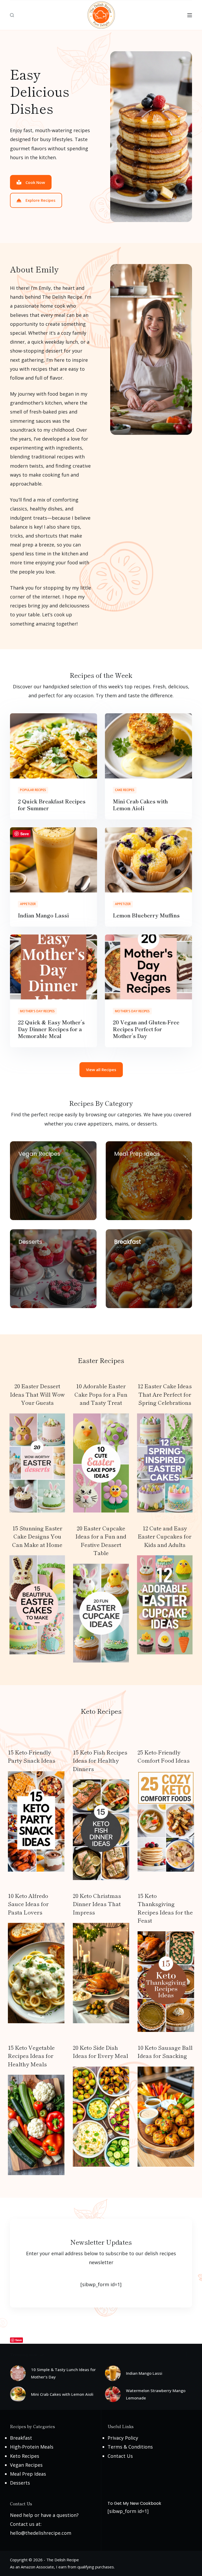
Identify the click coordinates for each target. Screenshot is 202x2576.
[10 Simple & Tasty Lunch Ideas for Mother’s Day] (18, 2373)
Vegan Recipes (26, 2465)
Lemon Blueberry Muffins (146, 915)
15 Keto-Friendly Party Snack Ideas (32, 1756)
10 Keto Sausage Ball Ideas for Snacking (165, 2052)
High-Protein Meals (32, 2447)
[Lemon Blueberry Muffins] (148, 860)
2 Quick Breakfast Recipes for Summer (52, 805)
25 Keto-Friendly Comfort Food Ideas (164, 1756)
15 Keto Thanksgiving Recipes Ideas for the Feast (165, 1908)
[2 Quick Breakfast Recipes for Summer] (54, 746)
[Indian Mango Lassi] (54, 860)
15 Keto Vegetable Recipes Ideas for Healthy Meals (31, 2056)
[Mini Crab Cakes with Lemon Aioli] (148, 746)
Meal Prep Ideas (28, 2474)
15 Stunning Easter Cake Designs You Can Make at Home (37, 1536)
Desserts (20, 2483)
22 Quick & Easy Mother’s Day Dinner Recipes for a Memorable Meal (51, 1029)
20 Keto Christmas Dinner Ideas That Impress (97, 1904)
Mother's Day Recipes (37, 1011)
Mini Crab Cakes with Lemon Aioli (140, 805)
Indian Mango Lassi (43, 915)
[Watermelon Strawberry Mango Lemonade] (113, 2394)
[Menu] (190, 15)
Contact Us (120, 2456)
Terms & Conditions (130, 2447)
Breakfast (21, 2438)
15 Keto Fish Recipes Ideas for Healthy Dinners (100, 1760)
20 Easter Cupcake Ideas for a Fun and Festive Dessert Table (101, 1540)
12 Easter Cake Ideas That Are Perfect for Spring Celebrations (165, 1394)
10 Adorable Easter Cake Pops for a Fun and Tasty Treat (101, 1394)
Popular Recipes (33, 790)
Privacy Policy (123, 2438)
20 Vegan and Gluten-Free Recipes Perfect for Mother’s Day (146, 1029)
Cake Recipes (125, 790)
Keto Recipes (25, 2456)
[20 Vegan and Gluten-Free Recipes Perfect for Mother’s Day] (148, 967)
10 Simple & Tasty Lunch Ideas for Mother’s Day (63, 2373)
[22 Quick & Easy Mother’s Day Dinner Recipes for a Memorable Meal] (54, 967)
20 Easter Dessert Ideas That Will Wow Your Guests (37, 1394)
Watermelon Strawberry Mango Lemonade (156, 2394)
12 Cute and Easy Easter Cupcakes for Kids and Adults (165, 1536)
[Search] (12, 15)
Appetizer (28, 904)
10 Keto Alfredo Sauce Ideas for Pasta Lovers (28, 1904)
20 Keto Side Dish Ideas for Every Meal (100, 2052)
